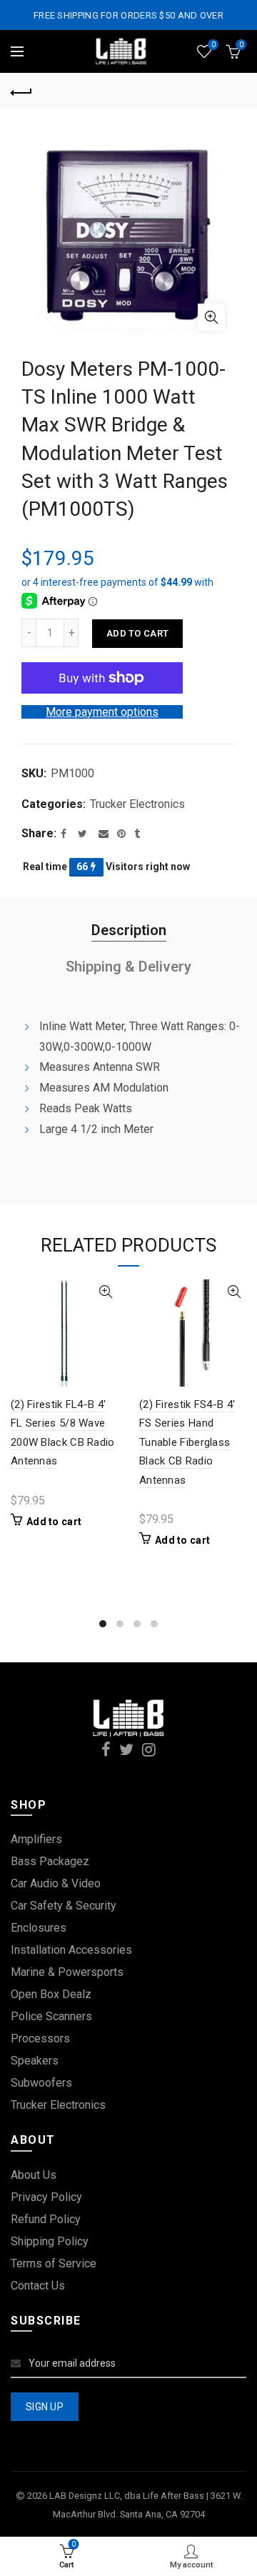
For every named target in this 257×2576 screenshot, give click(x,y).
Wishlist (213, 45)
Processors (40, 2038)
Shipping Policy (50, 2241)
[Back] (21, 91)
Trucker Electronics (137, 804)
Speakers (35, 2061)
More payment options (102, 712)
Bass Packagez (50, 1861)
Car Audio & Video (56, 1883)
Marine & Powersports (67, 1972)
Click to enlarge (211, 317)
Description (129, 930)
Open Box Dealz (51, 1994)
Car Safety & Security (64, 1906)
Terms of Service (54, 2263)
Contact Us (38, 2286)
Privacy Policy (46, 2197)
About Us (34, 2175)
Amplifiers (36, 1839)
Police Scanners (51, 2016)
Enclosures (39, 1928)
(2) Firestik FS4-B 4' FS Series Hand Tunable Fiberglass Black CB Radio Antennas (187, 1442)
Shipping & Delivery (128, 967)
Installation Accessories (71, 1950)
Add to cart (137, 633)
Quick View (105, 1292)
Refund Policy (46, 2219)
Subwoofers (41, 2083)
